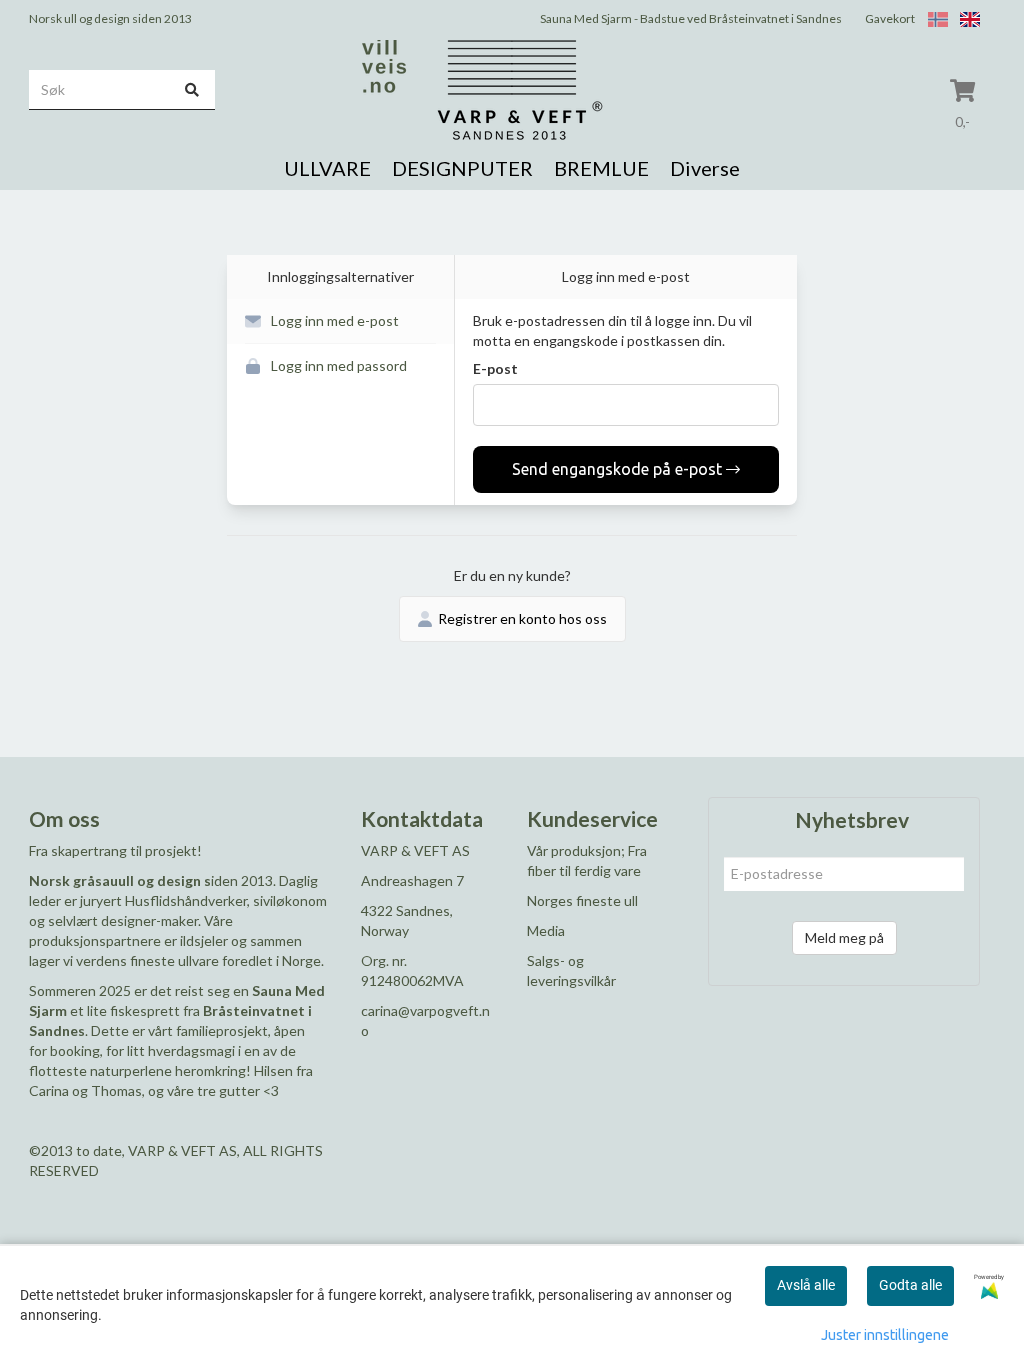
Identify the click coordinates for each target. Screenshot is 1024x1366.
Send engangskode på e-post (617, 469)
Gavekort (890, 18)
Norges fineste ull (582, 900)
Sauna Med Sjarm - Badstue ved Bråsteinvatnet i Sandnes (691, 18)
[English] (965, 18)
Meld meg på (844, 937)
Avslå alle (806, 1285)
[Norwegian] (933, 18)
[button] (340, 321)
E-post (495, 368)
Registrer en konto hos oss (522, 618)
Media (546, 930)
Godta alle (910, 1285)
